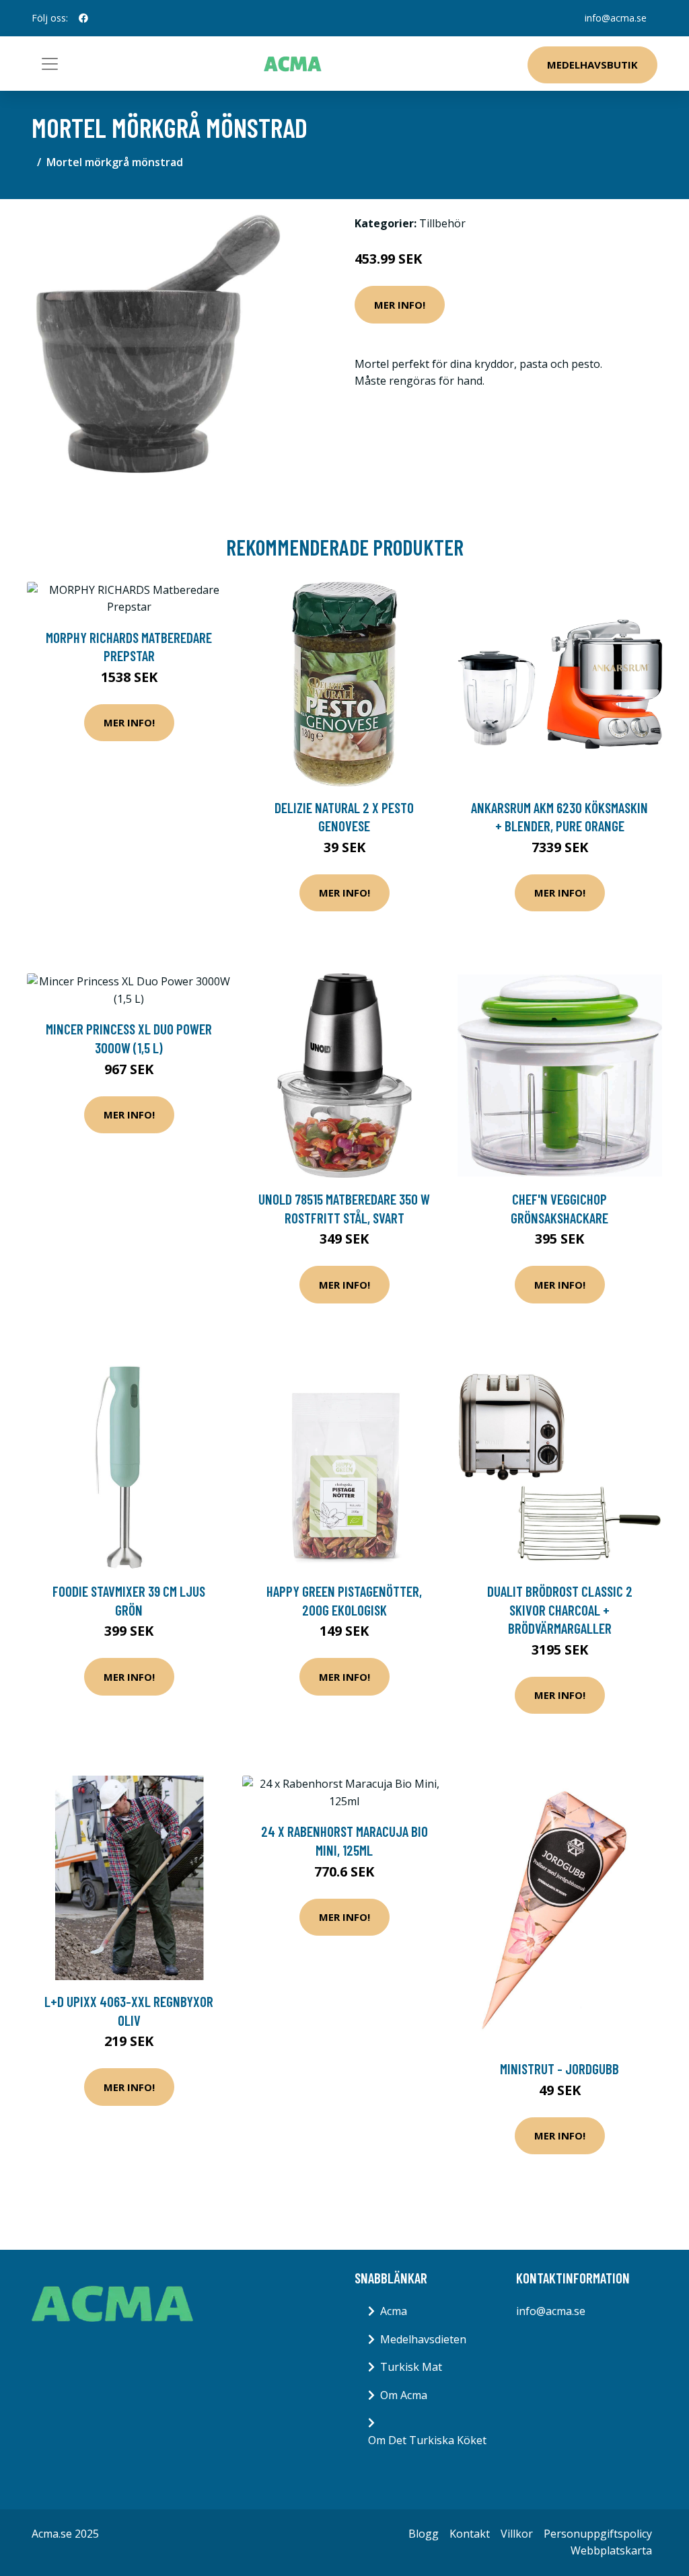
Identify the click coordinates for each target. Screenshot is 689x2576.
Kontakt (470, 2534)
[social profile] (83, 18)
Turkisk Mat (411, 2367)
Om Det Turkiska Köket (427, 2440)
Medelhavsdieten (423, 2339)
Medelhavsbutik (592, 65)
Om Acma (404, 2395)
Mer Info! (400, 305)
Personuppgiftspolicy (598, 2534)
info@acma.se (616, 18)
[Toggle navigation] (50, 64)
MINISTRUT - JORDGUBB (559, 2069)
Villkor (517, 2534)
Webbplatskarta (611, 2550)
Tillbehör (442, 223)
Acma (394, 2311)
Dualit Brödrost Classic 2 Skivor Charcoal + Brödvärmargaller (560, 1609)
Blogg (424, 2534)
